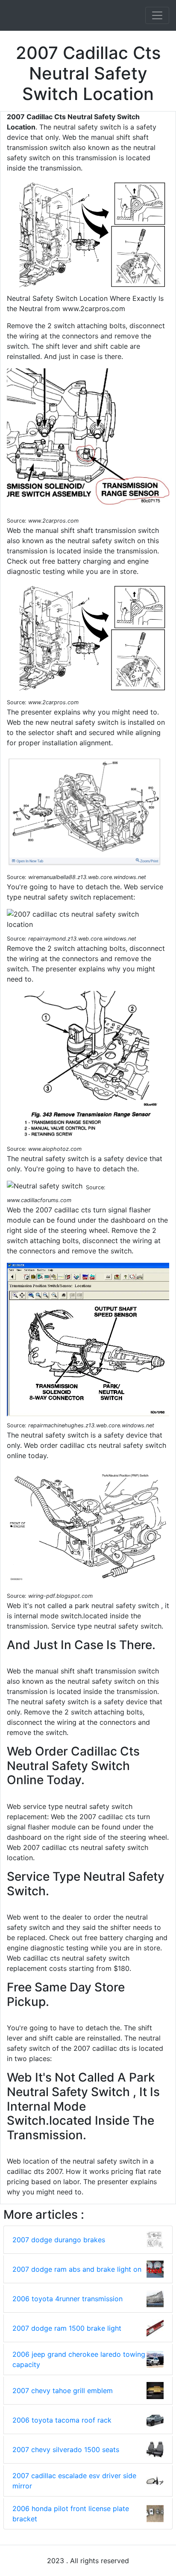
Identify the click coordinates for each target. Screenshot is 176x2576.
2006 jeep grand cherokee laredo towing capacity (79, 2359)
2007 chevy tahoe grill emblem (63, 2391)
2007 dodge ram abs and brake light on (77, 2269)
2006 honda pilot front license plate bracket (71, 2514)
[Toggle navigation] (157, 15)
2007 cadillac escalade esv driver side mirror (74, 2481)
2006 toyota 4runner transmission (67, 2299)
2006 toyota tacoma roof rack (62, 2420)
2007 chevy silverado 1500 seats (66, 2450)
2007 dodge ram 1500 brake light (67, 2328)
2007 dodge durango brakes (59, 2240)
